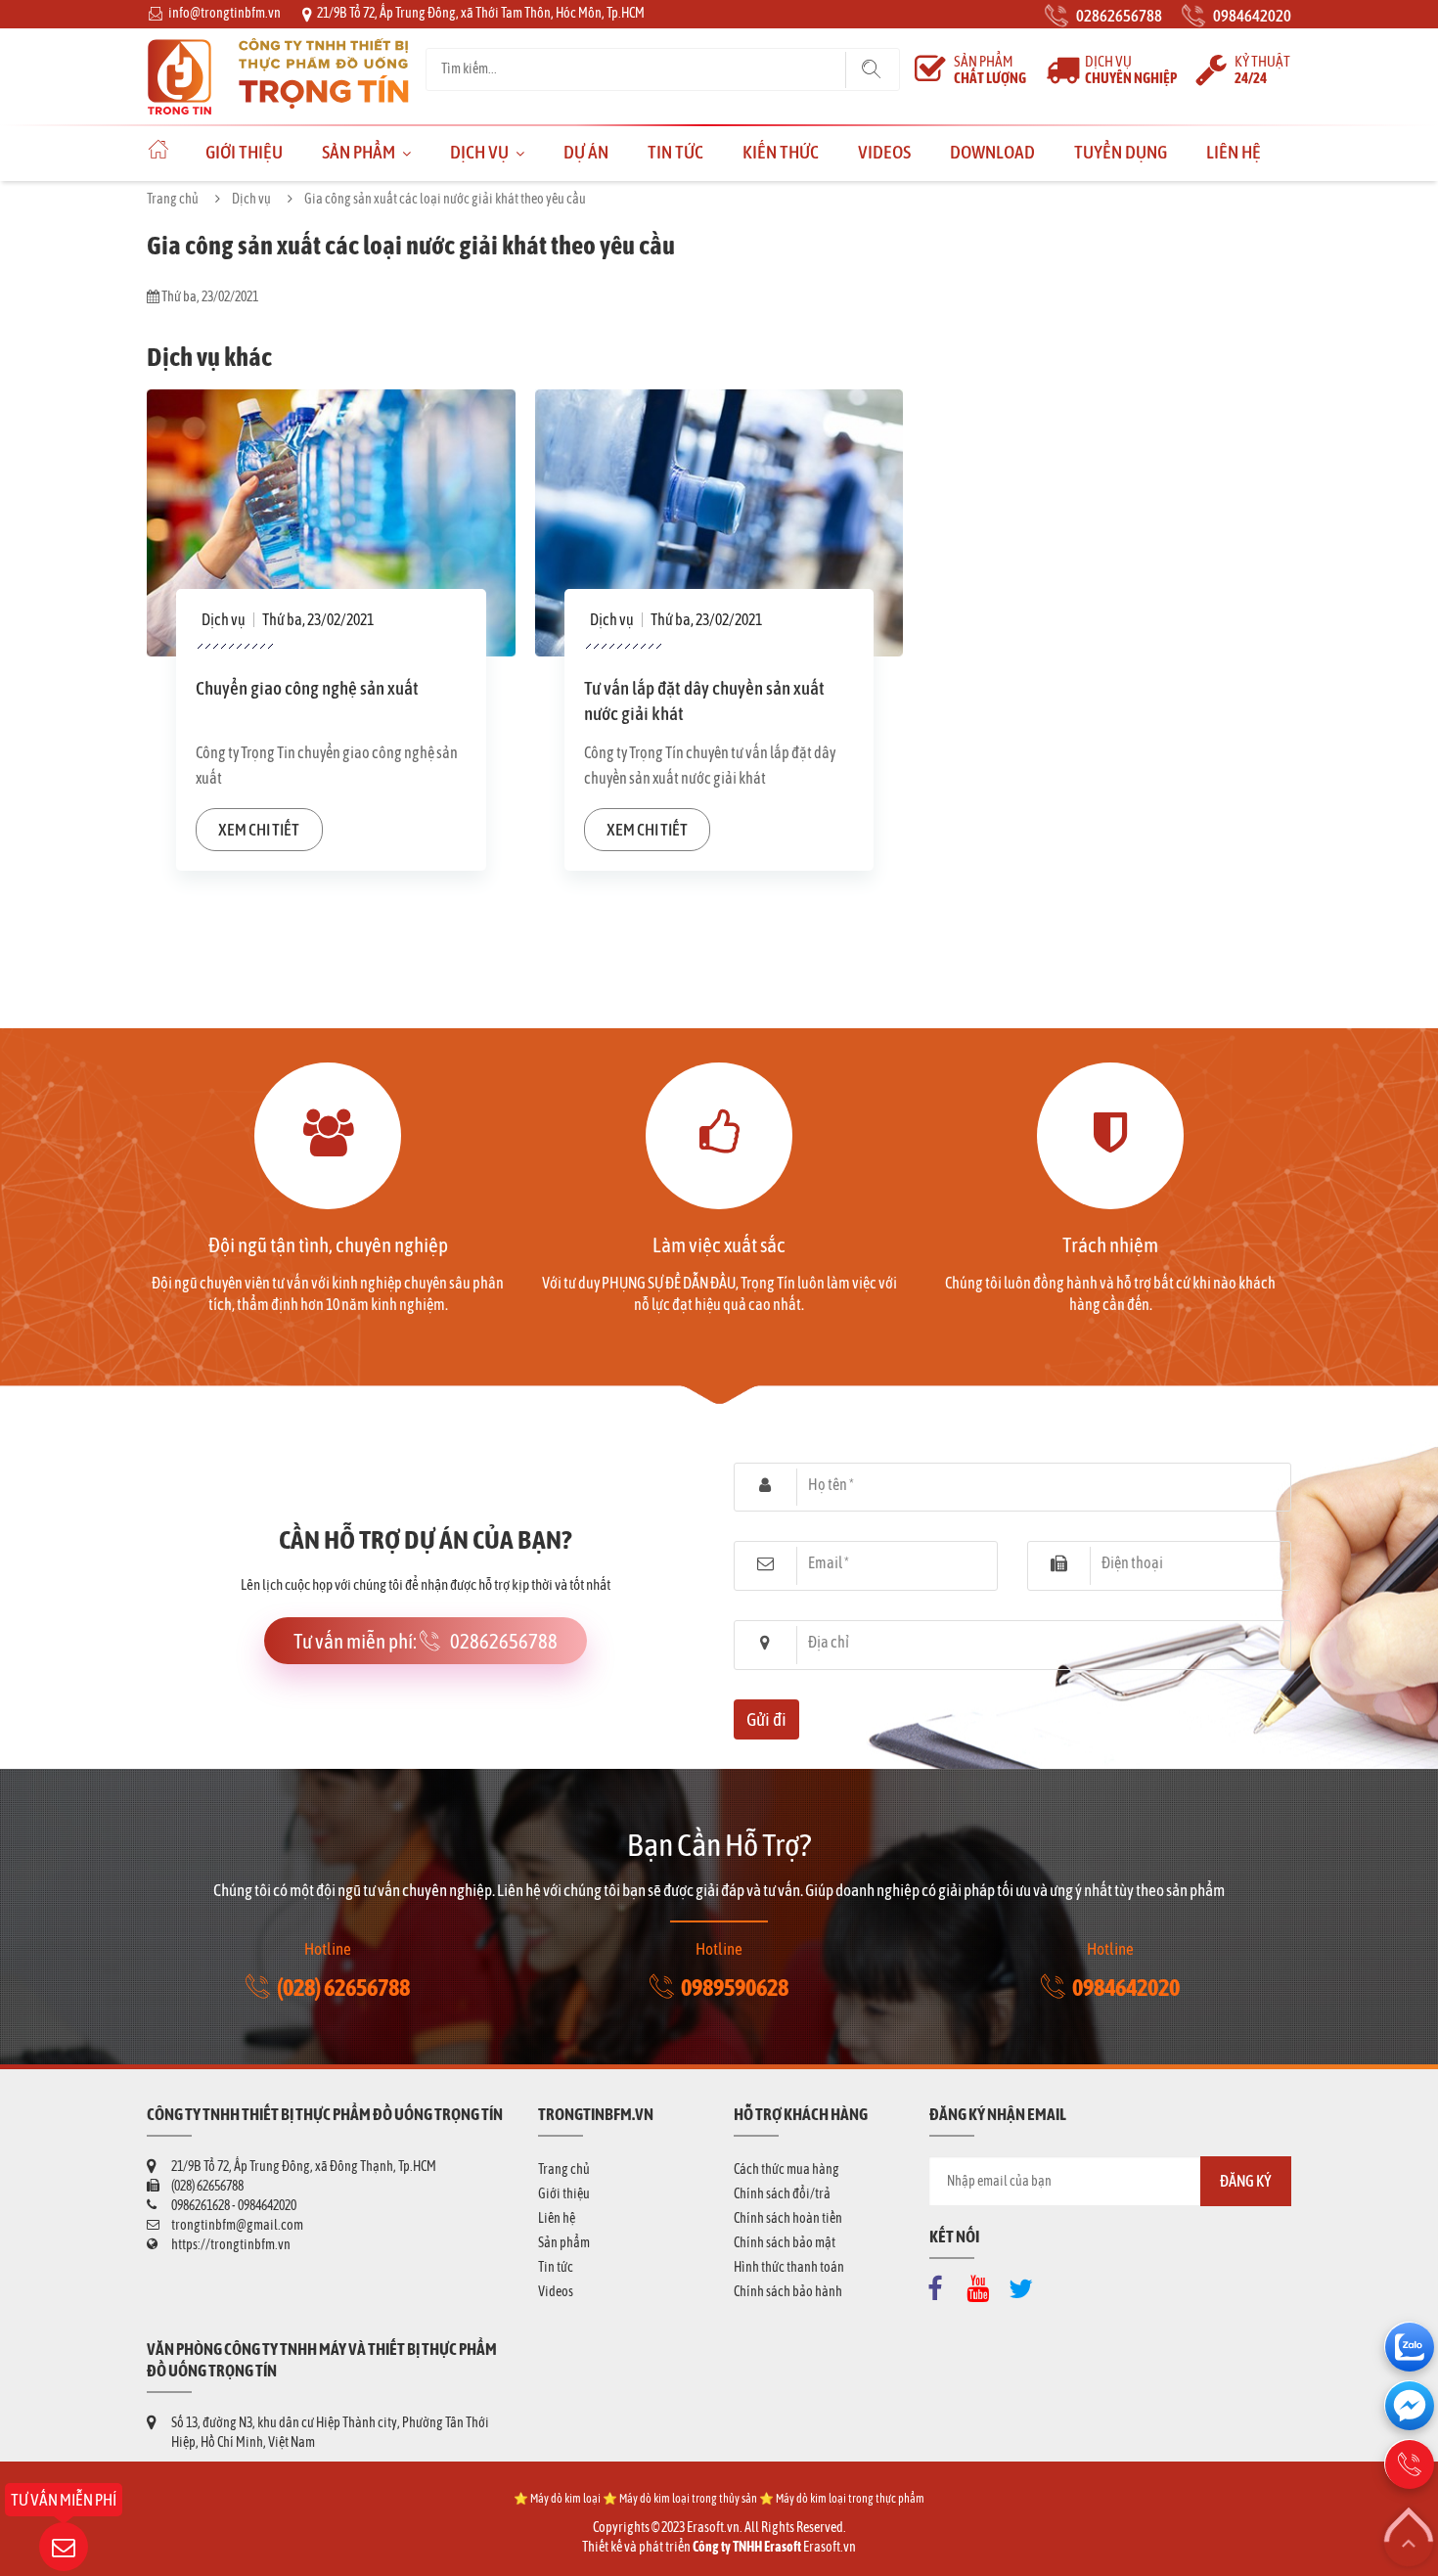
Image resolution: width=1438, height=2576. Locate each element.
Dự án (586, 152)
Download (992, 152)
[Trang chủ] (279, 48)
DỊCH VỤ (1131, 69)
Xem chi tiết (259, 830)
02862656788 (1119, 16)
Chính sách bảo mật (785, 2242)
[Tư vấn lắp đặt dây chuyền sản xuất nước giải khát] (719, 523)
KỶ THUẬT (1262, 69)
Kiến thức (781, 152)
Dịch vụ (479, 152)
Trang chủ (173, 199)
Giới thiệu (244, 152)
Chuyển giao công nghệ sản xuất (307, 688)
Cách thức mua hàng (786, 2169)
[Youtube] (983, 2284)
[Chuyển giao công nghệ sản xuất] (331, 523)
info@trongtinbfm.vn (225, 13)
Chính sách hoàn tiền (788, 2218)
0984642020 (1252, 16)
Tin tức (675, 152)
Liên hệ (1234, 152)
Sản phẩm (359, 152)
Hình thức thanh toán (789, 2267)
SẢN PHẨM (990, 69)
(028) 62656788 (343, 1987)
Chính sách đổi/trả (782, 2193)
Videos (884, 152)
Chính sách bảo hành (788, 2291)
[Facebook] (940, 2284)
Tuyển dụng (1121, 152)
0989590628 (735, 1987)
